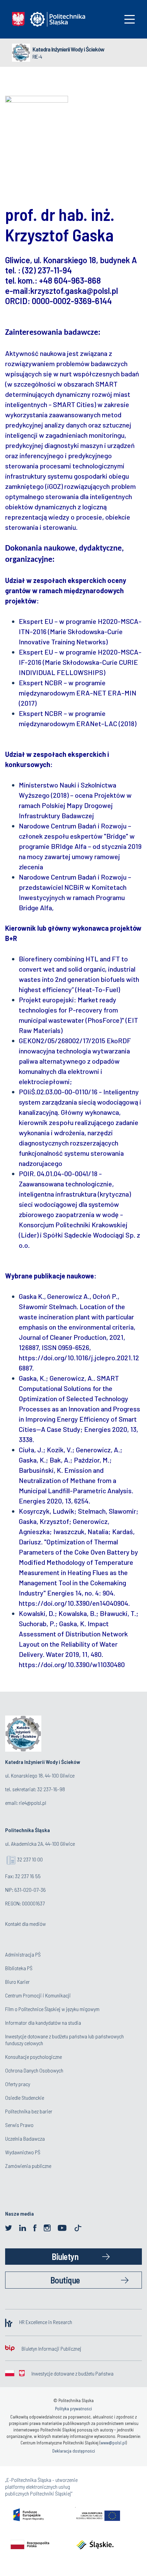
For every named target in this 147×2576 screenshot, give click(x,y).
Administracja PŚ (23, 1954)
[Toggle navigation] (130, 19)
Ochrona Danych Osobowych (34, 2070)
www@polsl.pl (113, 2443)
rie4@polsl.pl (32, 1803)
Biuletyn (65, 2256)
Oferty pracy (18, 2084)
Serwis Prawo (19, 2125)
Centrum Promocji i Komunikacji (38, 1995)
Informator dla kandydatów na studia (43, 2023)
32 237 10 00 (30, 1859)
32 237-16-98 (51, 1789)
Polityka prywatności (73, 2409)
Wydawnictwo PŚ (23, 2152)
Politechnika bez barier (29, 2111)
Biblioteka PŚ (19, 1968)
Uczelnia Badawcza (25, 2138)
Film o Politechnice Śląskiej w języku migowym (52, 2009)
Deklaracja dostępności (74, 2451)
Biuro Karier (17, 1982)
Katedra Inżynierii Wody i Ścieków (68, 49)
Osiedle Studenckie (25, 2098)
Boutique (65, 2280)
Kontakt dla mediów (25, 1924)
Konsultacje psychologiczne (34, 2057)
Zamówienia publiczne (28, 2166)
